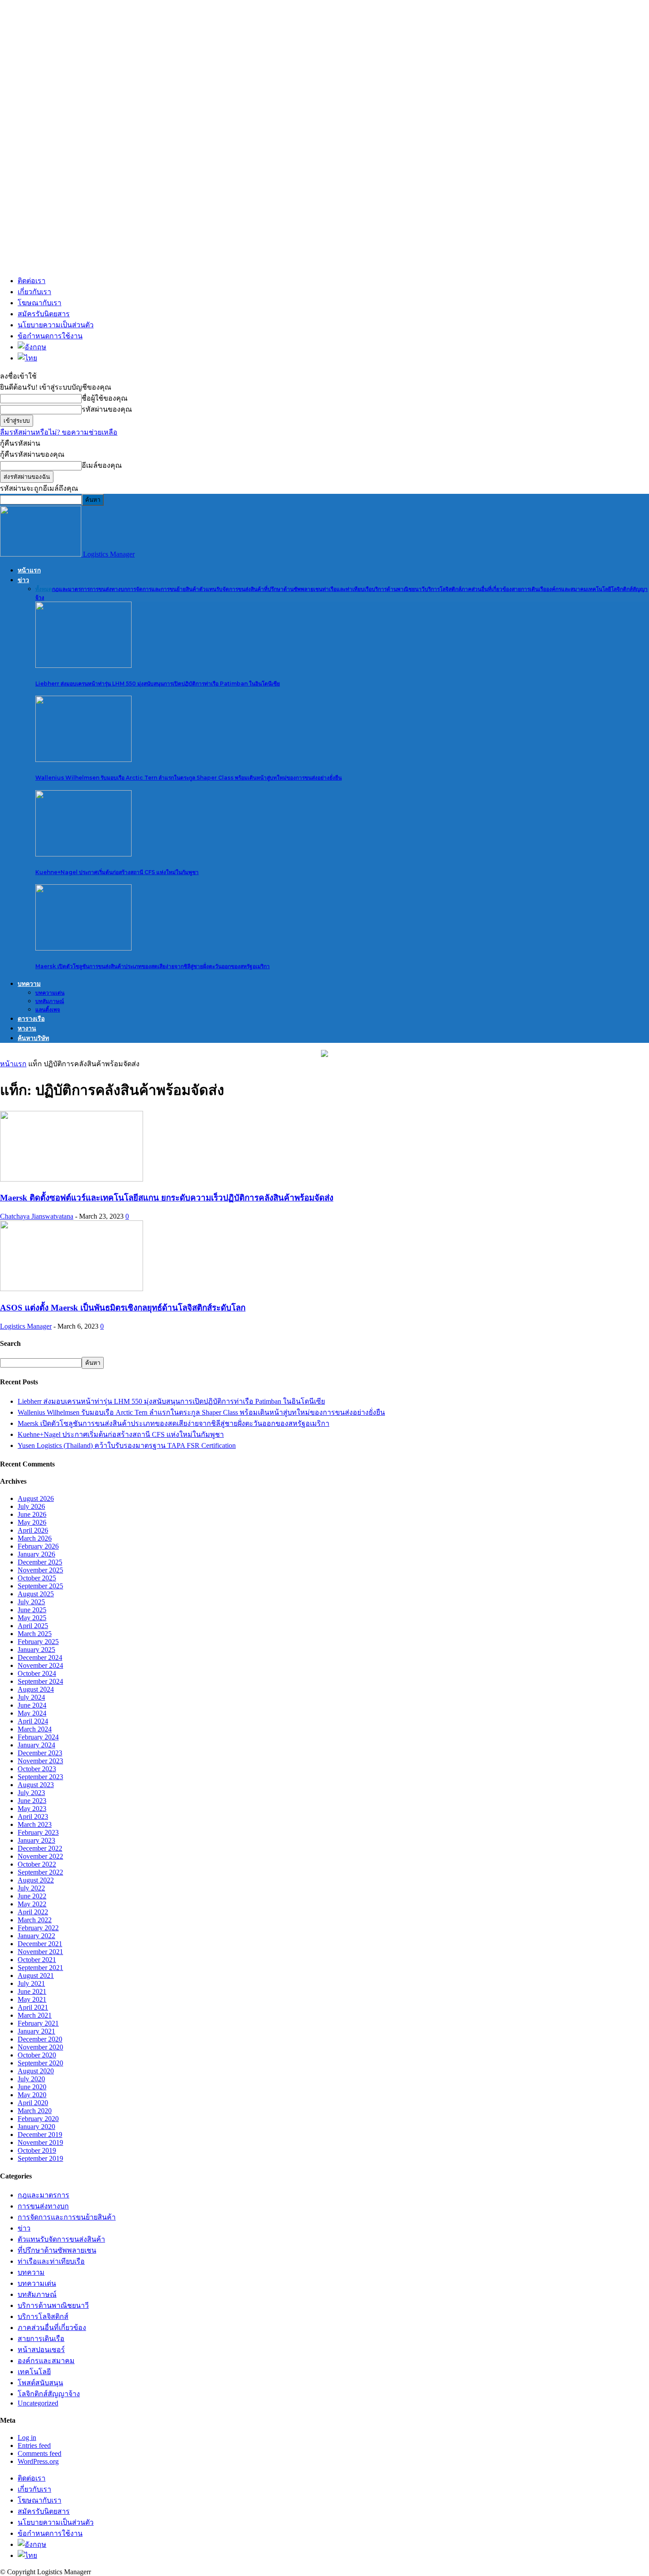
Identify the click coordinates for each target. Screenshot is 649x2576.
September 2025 (40, 1586)
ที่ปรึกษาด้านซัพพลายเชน (293, 589)
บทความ (29, 984)
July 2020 (31, 2079)
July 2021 (31, 1983)
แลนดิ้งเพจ (48, 1010)
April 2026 (33, 1530)
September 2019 (40, 2158)
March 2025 (35, 1634)
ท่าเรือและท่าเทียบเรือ (347, 589)
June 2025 (32, 1610)
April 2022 (33, 1912)
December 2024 (40, 1657)
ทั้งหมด (44, 589)
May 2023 (32, 1809)
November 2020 (40, 2047)
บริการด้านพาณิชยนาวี (398, 589)
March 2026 (35, 1538)
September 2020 (40, 2063)
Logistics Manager (26, 1326)
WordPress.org (38, 2461)
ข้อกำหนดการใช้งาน (50, 336)
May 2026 (32, 1522)
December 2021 (40, 1944)
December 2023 (40, 1753)
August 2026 (36, 1498)
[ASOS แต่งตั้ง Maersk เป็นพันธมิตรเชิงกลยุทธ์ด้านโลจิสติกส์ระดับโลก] (72, 1289)
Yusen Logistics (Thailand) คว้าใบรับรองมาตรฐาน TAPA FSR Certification (127, 1445)
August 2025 (36, 1594)
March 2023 (35, 1824)
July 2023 (31, 1793)
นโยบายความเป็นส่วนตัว (56, 325)
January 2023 (36, 1840)
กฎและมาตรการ (71, 589)
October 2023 (37, 1769)
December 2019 (40, 2135)
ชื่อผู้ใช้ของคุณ (105, 398)
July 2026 (31, 1506)
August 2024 (36, 1689)
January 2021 (36, 2031)
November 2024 (40, 1665)
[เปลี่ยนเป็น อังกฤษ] (332, 347)
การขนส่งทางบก (108, 589)
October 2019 (37, 2150)
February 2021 (38, 2023)
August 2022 (36, 1880)
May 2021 (32, 1999)
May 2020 (32, 2095)
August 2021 (36, 1976)
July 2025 (31, 1602)
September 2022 (40, 1872)
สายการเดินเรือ (529, 589)
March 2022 (35, 1920)
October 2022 (37, 1864)
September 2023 (40, 1777)
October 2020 (37, 2055)
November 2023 (40, 1761)
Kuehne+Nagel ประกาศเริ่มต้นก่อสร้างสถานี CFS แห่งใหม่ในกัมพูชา (117, 872)
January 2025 (36, 1650)
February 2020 (38, 2119)
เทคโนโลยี (599, 589)
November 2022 (40, 1856)
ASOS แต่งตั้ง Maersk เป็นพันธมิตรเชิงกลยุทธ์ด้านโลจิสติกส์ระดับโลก (123, 1308)
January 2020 (36, 2127)
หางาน (27, 1028)
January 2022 (36, 1936)
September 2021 (40, 1968)
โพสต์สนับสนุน (40, 2383)
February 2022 (38, 1928)
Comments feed (40, 2453)
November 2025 (40, 1570)
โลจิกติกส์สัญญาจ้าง (49, 2394)
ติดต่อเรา (32, 281)
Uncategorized (38, 2403)
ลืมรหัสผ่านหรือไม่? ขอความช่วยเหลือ (59, 432)
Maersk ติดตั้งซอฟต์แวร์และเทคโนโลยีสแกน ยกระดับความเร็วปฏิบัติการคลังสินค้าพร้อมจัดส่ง (167, 1198)
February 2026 (38, 1546)
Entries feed (34, 2445)
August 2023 (36, 1785)
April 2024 (33, 1721)
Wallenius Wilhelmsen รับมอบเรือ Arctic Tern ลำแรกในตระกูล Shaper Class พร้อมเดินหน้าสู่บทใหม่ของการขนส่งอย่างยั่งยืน (189, 778)
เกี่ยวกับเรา (34, 292)
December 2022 (40, 1848)
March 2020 (35, 2111)
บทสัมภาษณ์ (50, 1001)
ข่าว (23, 580)
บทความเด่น (50, 993)
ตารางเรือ (31, 1019)
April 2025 (33, 1626)
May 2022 (32, 1904)
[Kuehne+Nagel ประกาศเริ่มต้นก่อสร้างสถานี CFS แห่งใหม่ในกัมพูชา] (83, 854)
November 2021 (40, 1952)
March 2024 (35, 1729)
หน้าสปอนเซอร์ (41, 2350)
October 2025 (37, 1578)
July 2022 (31, 1888)
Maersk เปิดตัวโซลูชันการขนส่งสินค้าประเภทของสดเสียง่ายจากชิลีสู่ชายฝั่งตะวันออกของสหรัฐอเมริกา (153, 966)
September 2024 (40, 1681)
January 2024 (36, 1745)
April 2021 (33, 2007)
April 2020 (33, 2103)
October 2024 (37, 1673)
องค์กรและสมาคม (567, 589)
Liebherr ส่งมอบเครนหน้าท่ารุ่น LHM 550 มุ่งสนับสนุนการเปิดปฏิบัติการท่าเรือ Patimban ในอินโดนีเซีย (158, 684)
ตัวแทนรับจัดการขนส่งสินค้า (232, 589)
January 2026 (36, 1554)
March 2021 (35, 2015)
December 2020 (40, 2039)
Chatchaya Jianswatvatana (37, 1216)
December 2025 (40, 1562)
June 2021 (32, 1991)
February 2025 (38, 1642)
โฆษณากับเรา (40, 303)
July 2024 (31, 1697)
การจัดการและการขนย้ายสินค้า (163, 589)
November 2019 (40, 2142)
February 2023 (38, 1832)
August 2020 (36, 2071)
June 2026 (32, 1514)
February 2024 (38, 1737)
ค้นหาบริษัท (33, 1038)
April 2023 (33, 1816)
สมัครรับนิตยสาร (44, 314)
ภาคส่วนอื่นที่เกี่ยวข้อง (487, 589)
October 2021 (37, 1960)
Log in (27, 2438)
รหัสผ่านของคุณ (107, 409)
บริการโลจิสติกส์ (443, 589)
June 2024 (32, 1705)
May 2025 (32, 1618)
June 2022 (32, 1896)
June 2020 (32, 2087)
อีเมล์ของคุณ (102, 465)
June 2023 (32, 1801)
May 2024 (32, 1713)
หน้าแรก (29, 570)
